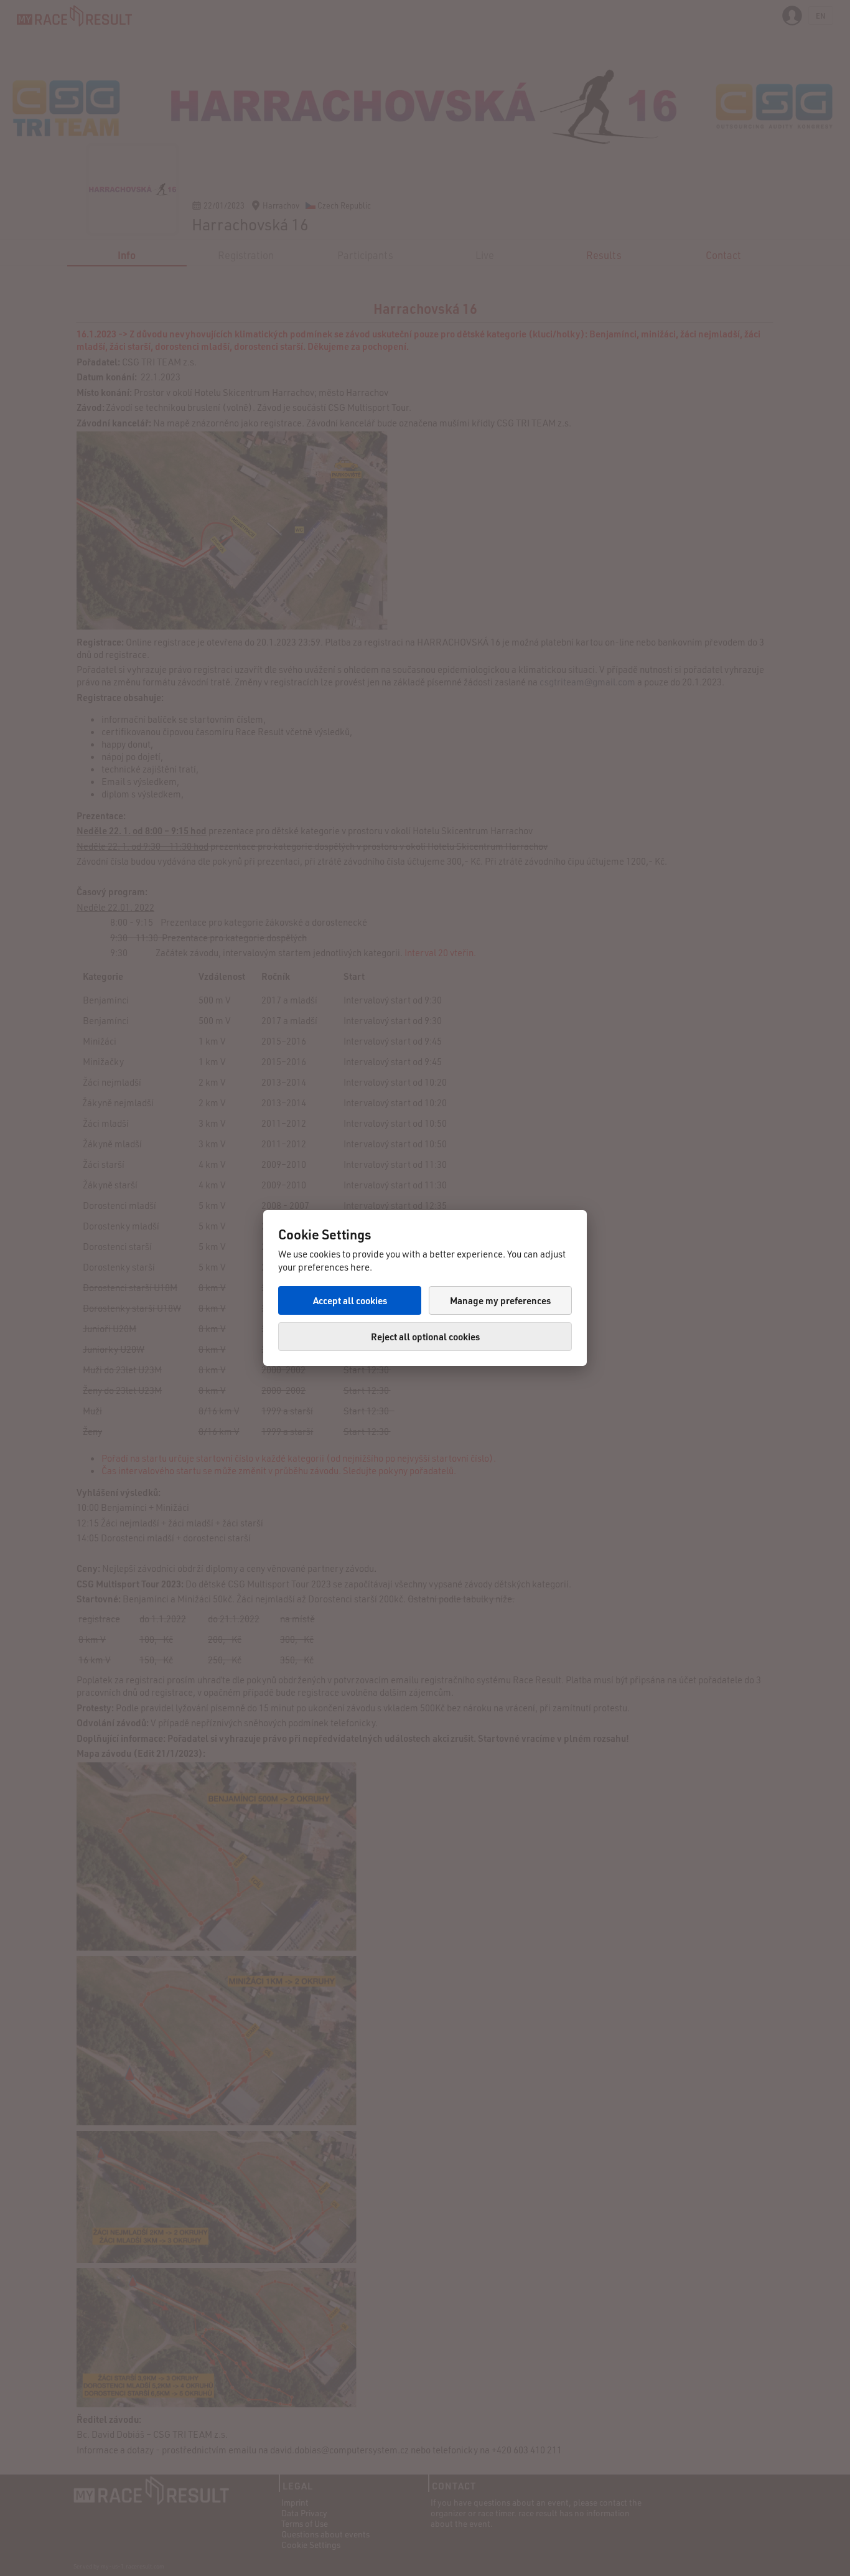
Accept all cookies (350, 1300)
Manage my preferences (500, 1300)
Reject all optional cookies (425, 1337)
